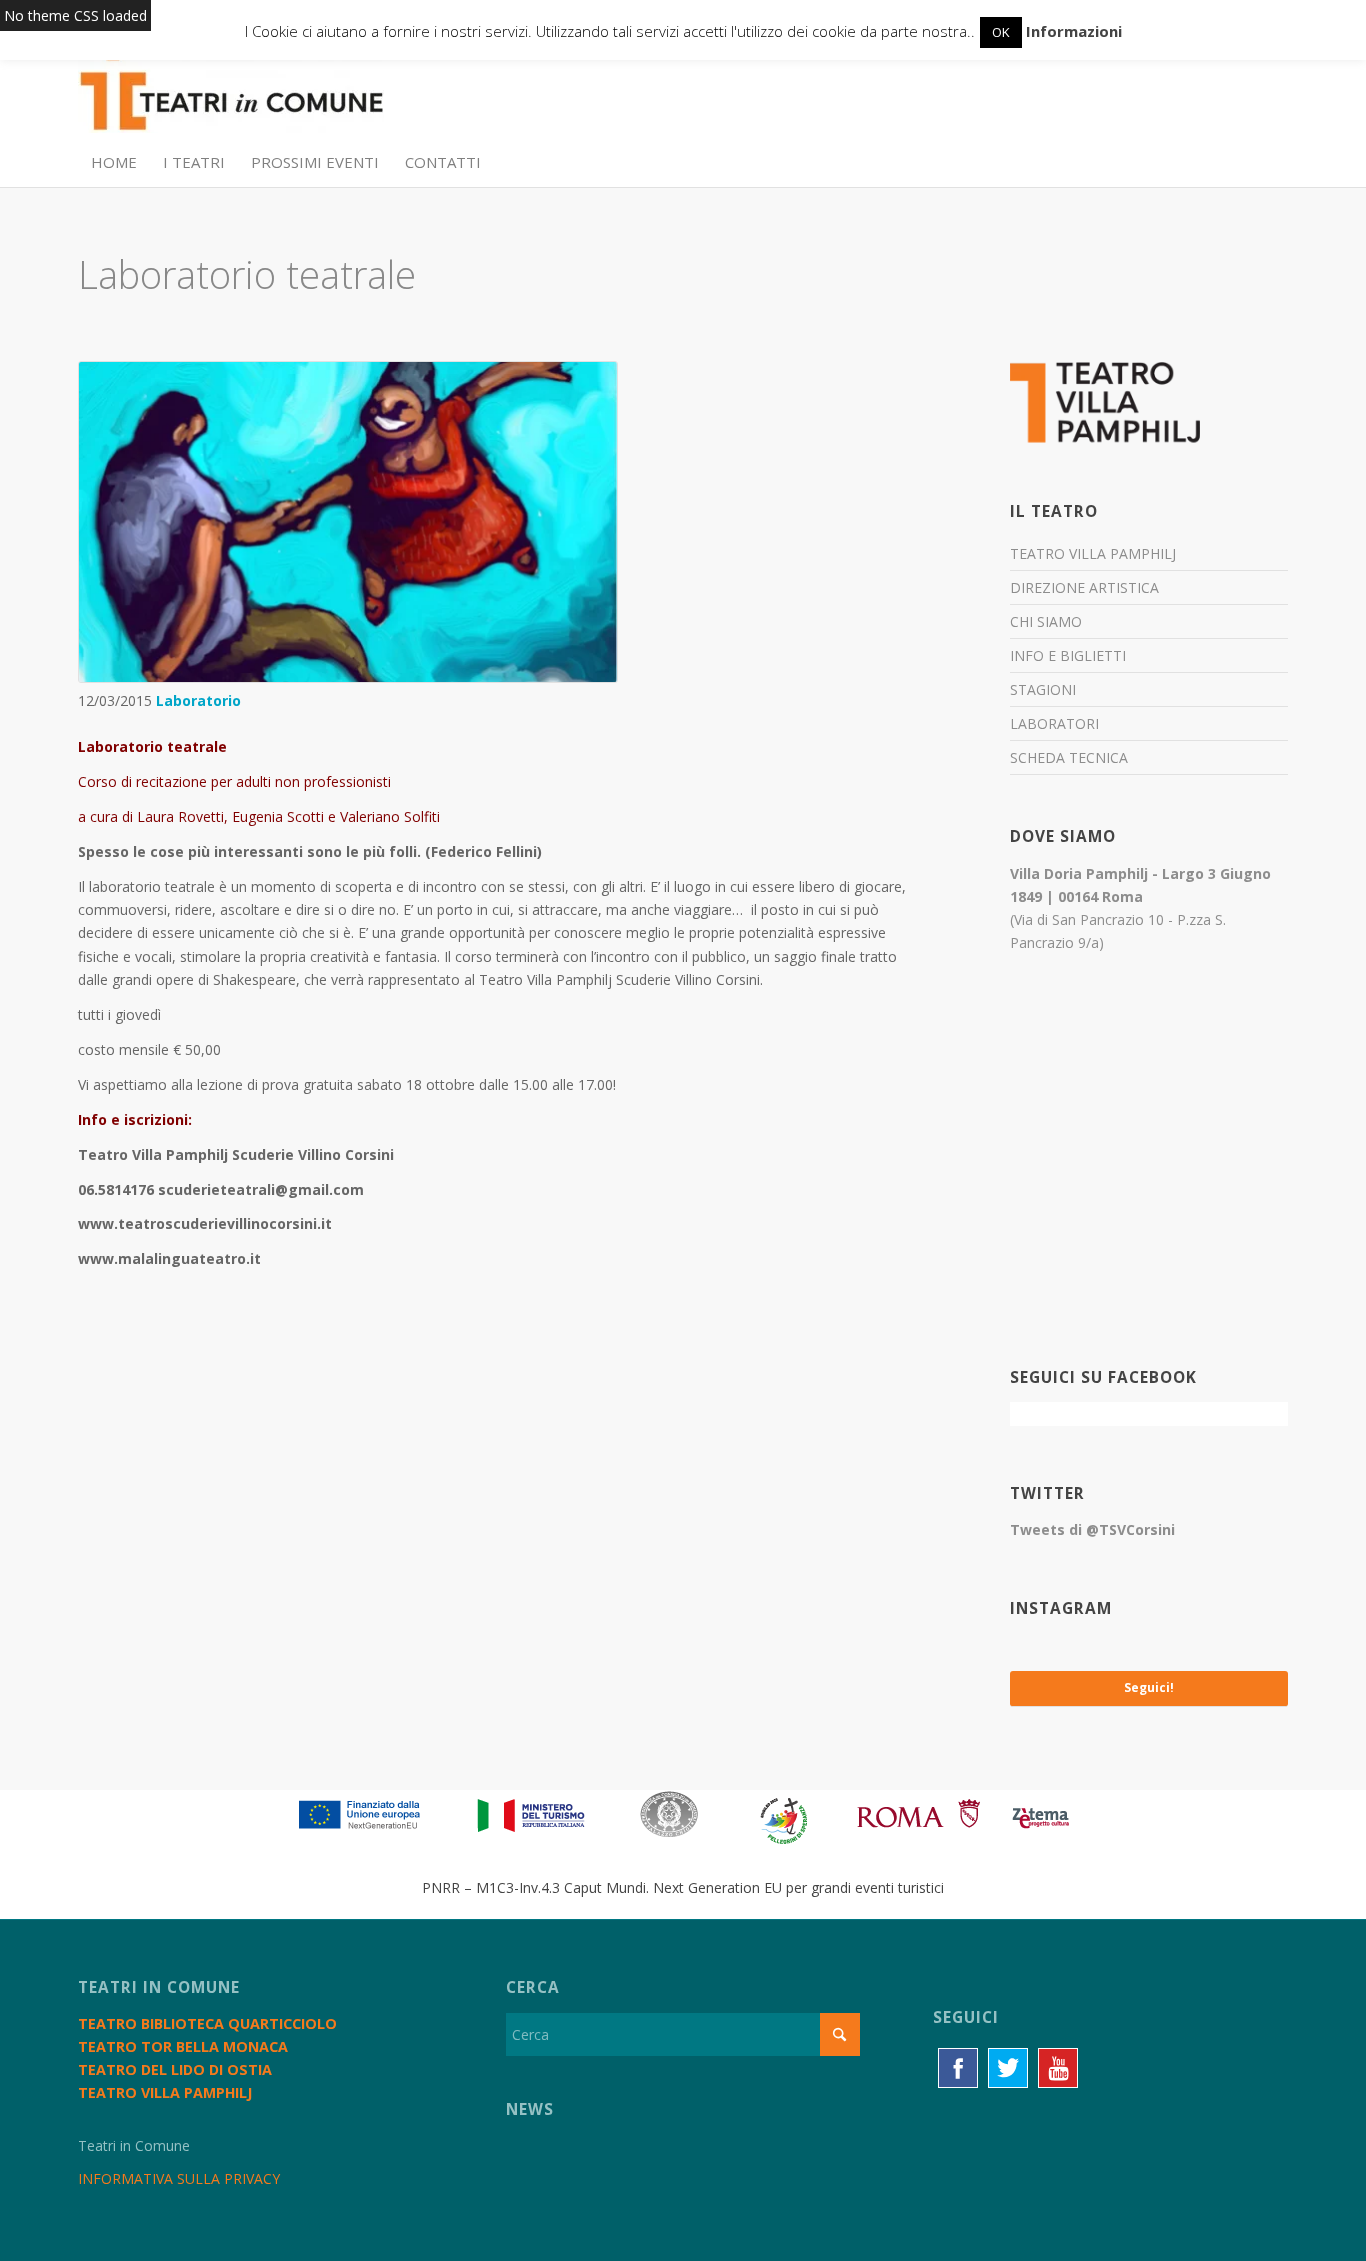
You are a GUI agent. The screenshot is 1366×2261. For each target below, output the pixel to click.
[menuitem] (114, 162)
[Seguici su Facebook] (958, 2068)
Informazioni (1074, 31)
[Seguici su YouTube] (1058, 2068)
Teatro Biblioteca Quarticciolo (207, 2023)
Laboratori (1054, 723)
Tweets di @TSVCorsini (1092, 1529)
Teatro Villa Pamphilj (1093, 553)
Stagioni (1043, 689)
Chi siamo (1046, 621)
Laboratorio (198, 700)
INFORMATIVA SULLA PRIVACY (179, 2178)
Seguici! (1149, 1687)
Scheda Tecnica (1069, 757)
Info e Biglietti (1068, 655)
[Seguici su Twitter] (1008, 2068)
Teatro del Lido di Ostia (175, 2069)
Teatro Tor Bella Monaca (183, 2046)
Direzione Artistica (1084, 587)
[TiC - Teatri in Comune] (231, 91)
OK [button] (1001, 32)
